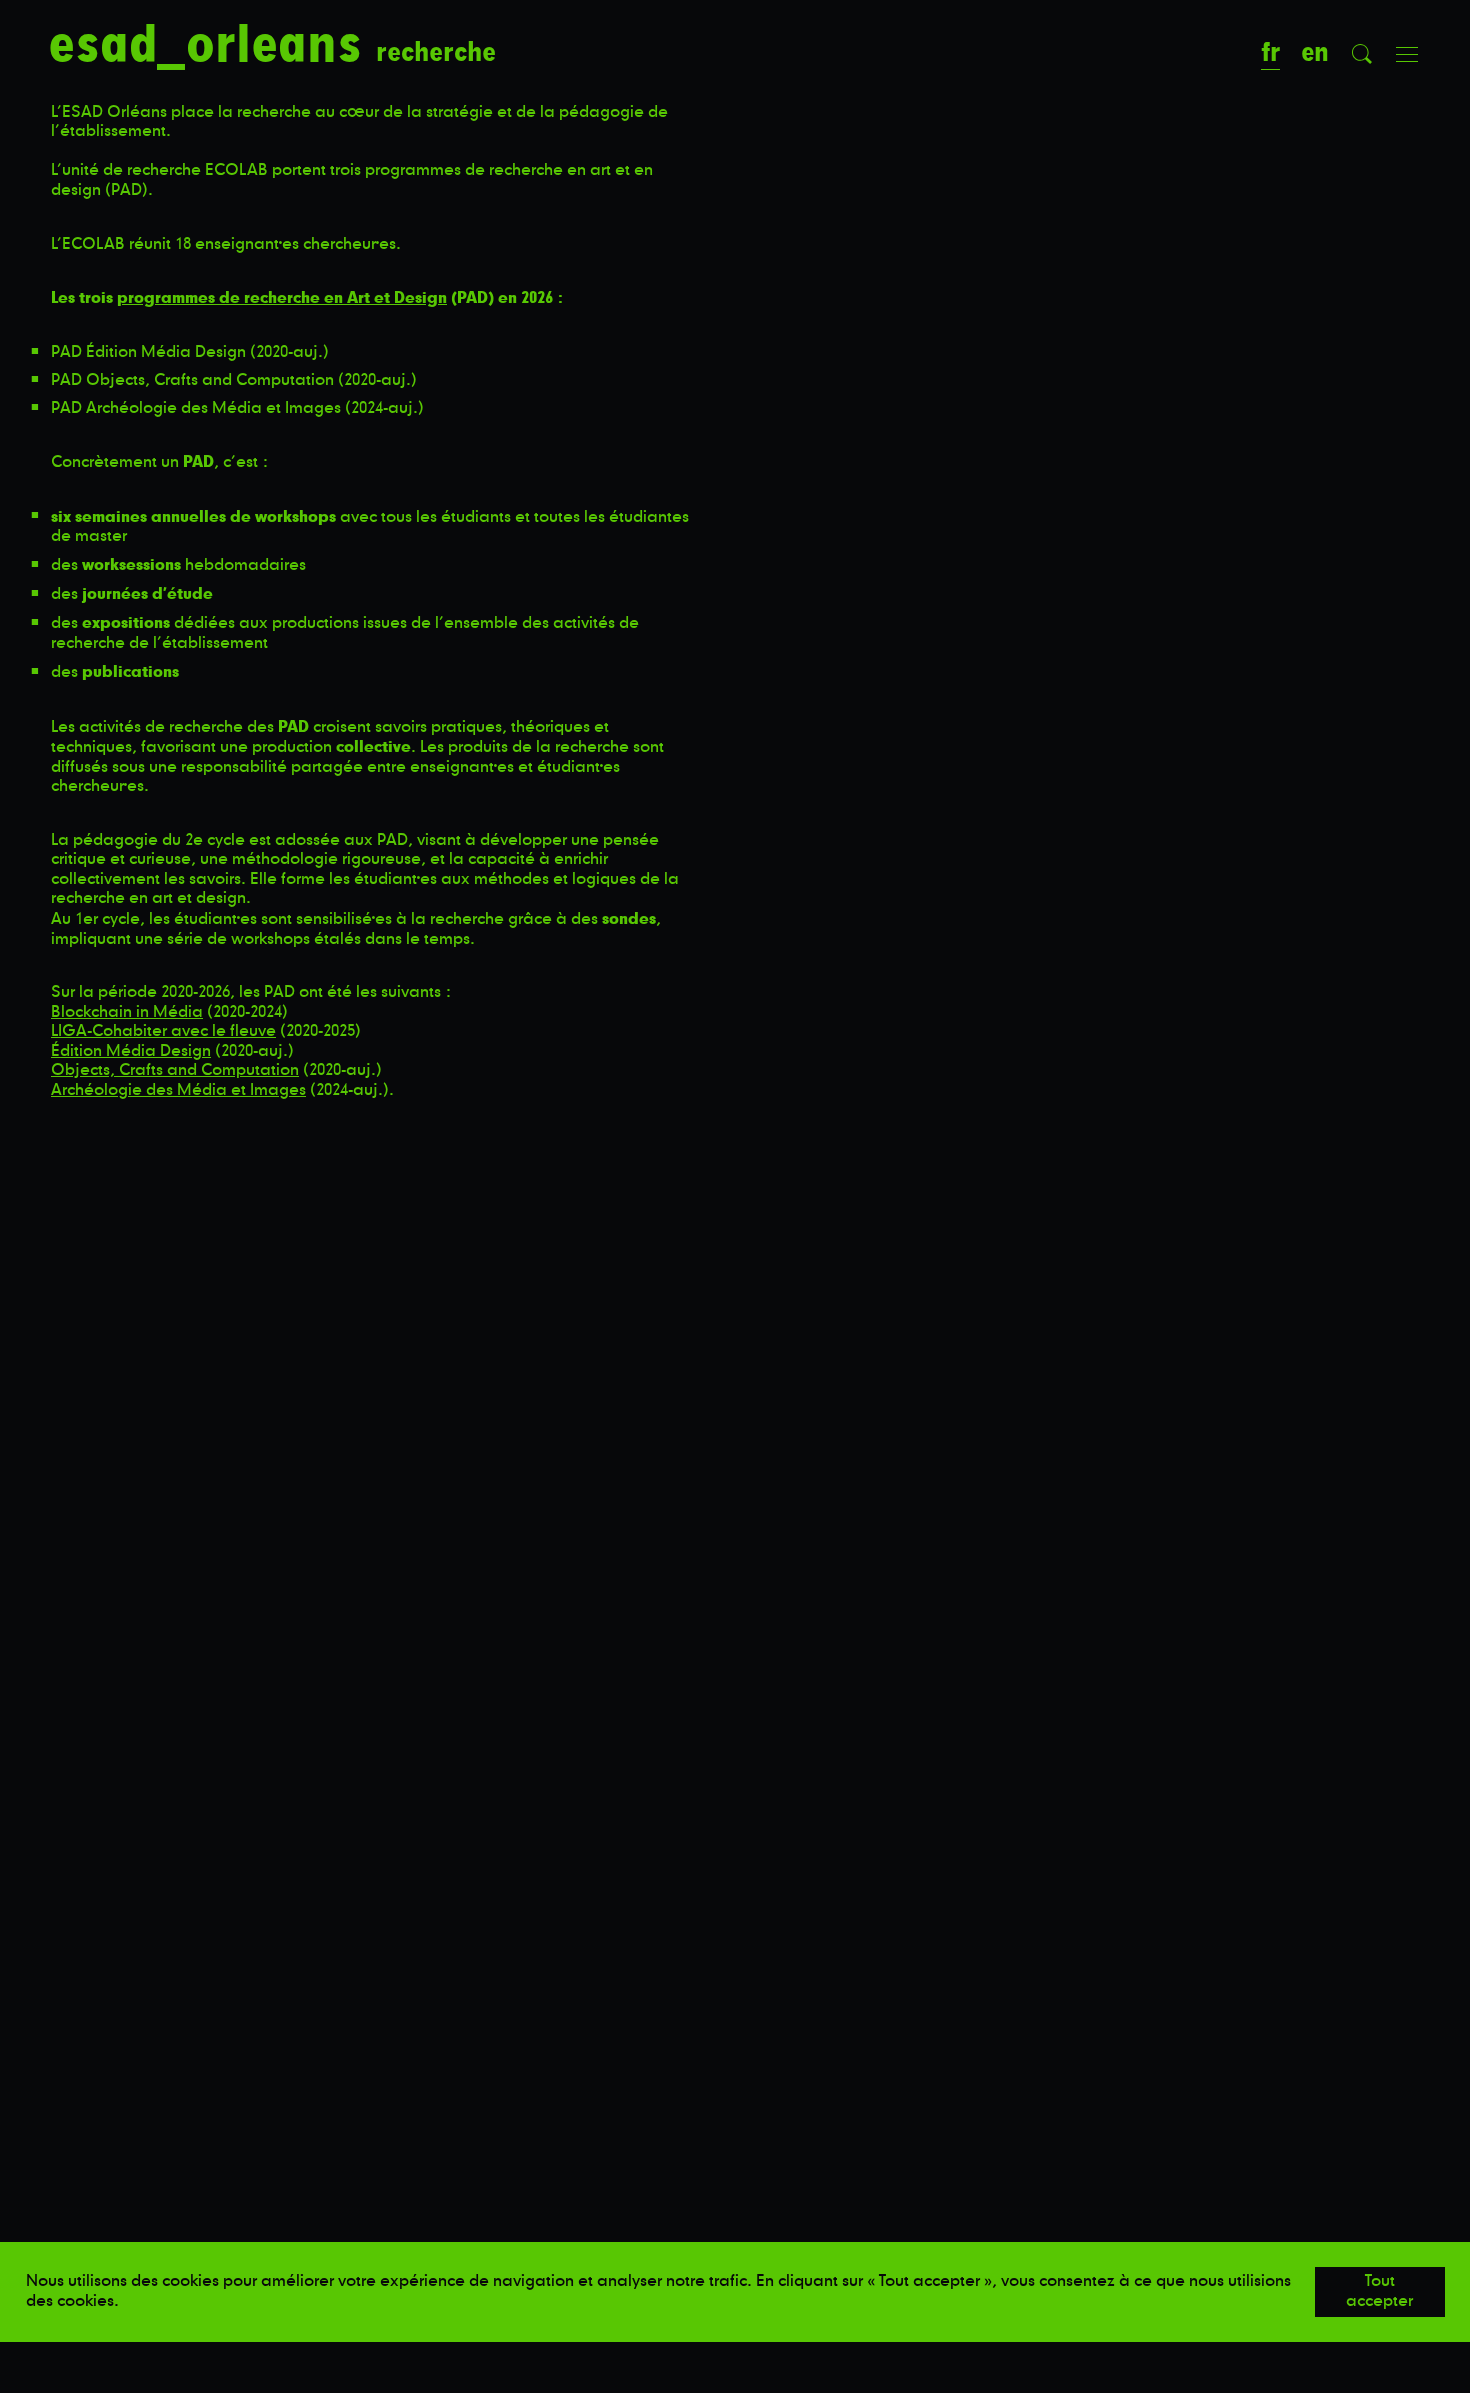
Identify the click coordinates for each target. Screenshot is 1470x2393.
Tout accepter (1379, 2291)
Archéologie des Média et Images (178, 1090)
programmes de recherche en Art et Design (282, 297)
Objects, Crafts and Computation (175, 1070)
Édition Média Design (131, 1051)
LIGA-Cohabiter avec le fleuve (163, 1031)
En (1315, 52)
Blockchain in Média (127, 1012)
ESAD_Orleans (212, 44)
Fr (1270, 52)
